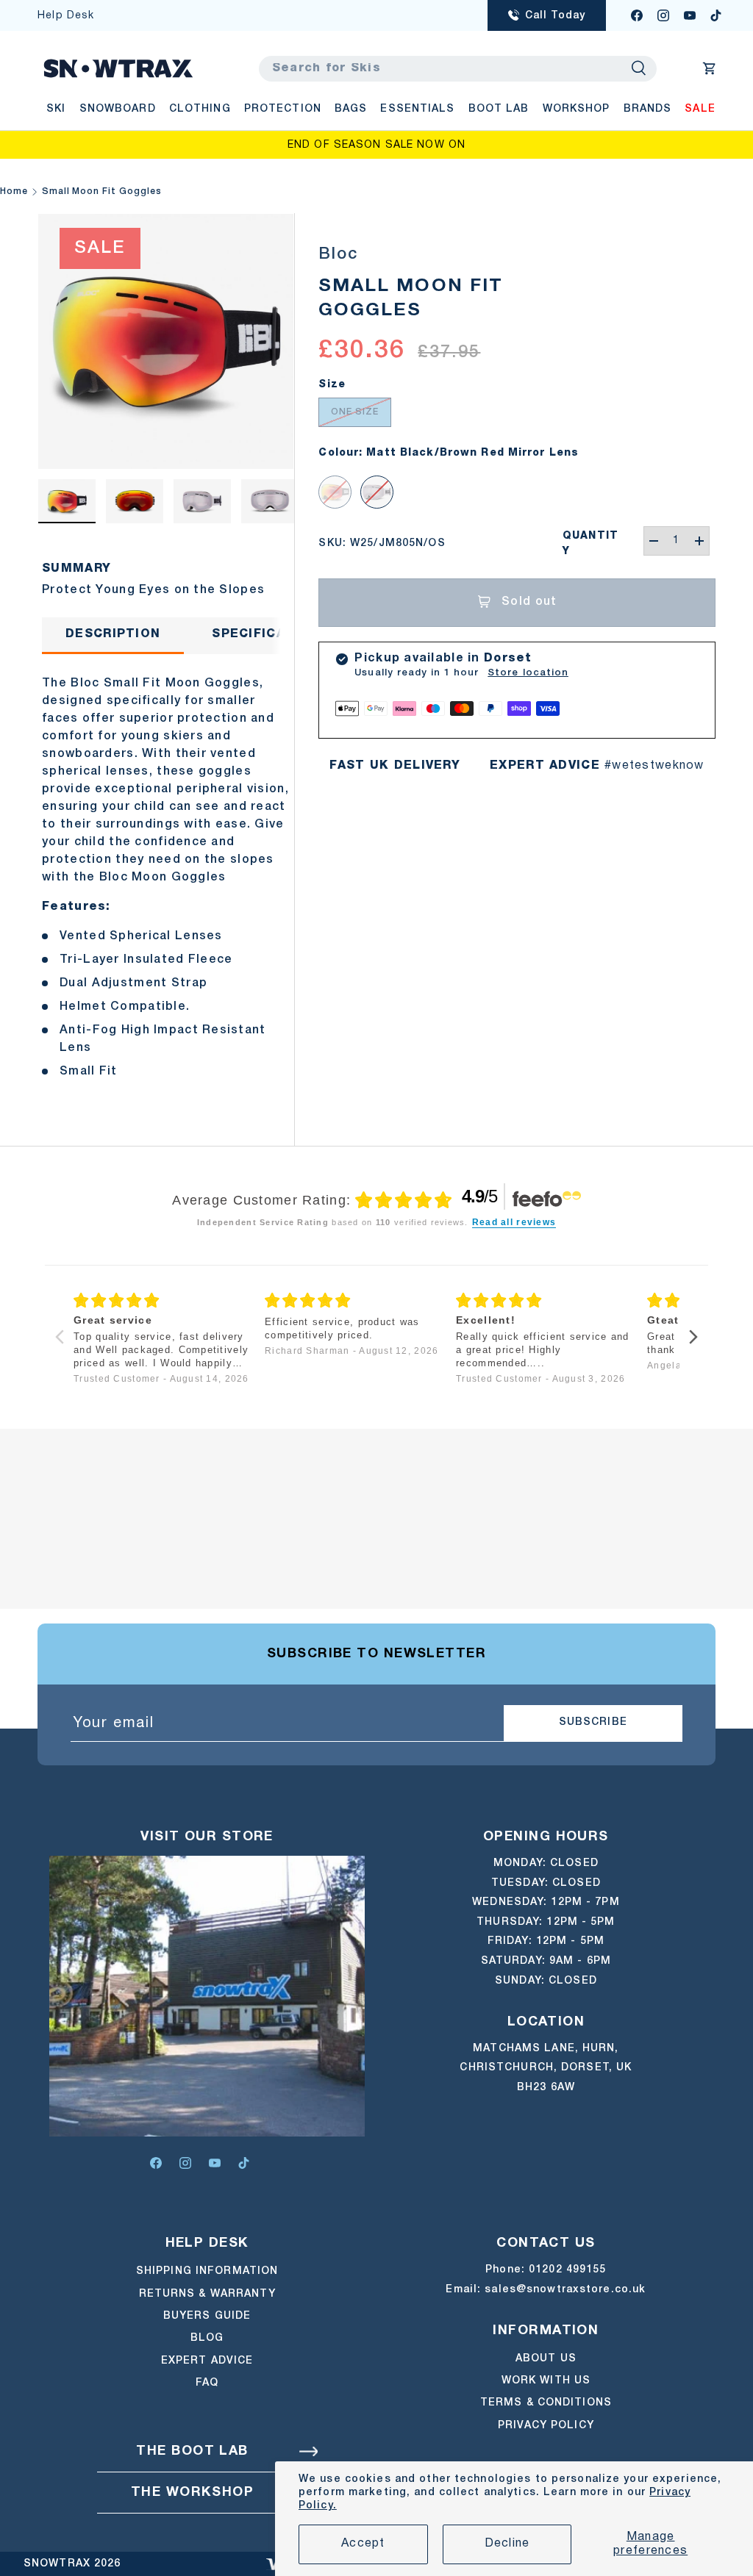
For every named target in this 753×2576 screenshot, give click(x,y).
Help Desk (66, 16)
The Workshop (192, 2493)
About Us (546, 2359)
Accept (363, 2544)
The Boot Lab (192, 2451)
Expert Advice (207, 2361)
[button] (710, 68)
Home (14, 191)
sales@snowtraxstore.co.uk (565, 2290)
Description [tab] (113, 634)
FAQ (207, 2383)
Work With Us (546, 2381)
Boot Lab (499, 109)
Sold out (529, 602)
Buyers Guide (207, 2316)
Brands (648, 109)
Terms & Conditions (546, 2403)
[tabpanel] (166, 873)
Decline (507, 2544)
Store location (528, 673)
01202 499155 (567, 2270)
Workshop (577, 109)
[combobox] (458, 69)
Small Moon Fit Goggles (102, 191)
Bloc (338, 254)
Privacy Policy (546, 2426)
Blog (207, 2338)
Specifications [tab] (270, 634)
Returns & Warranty (207, 2294)
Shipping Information (207, 2271)
